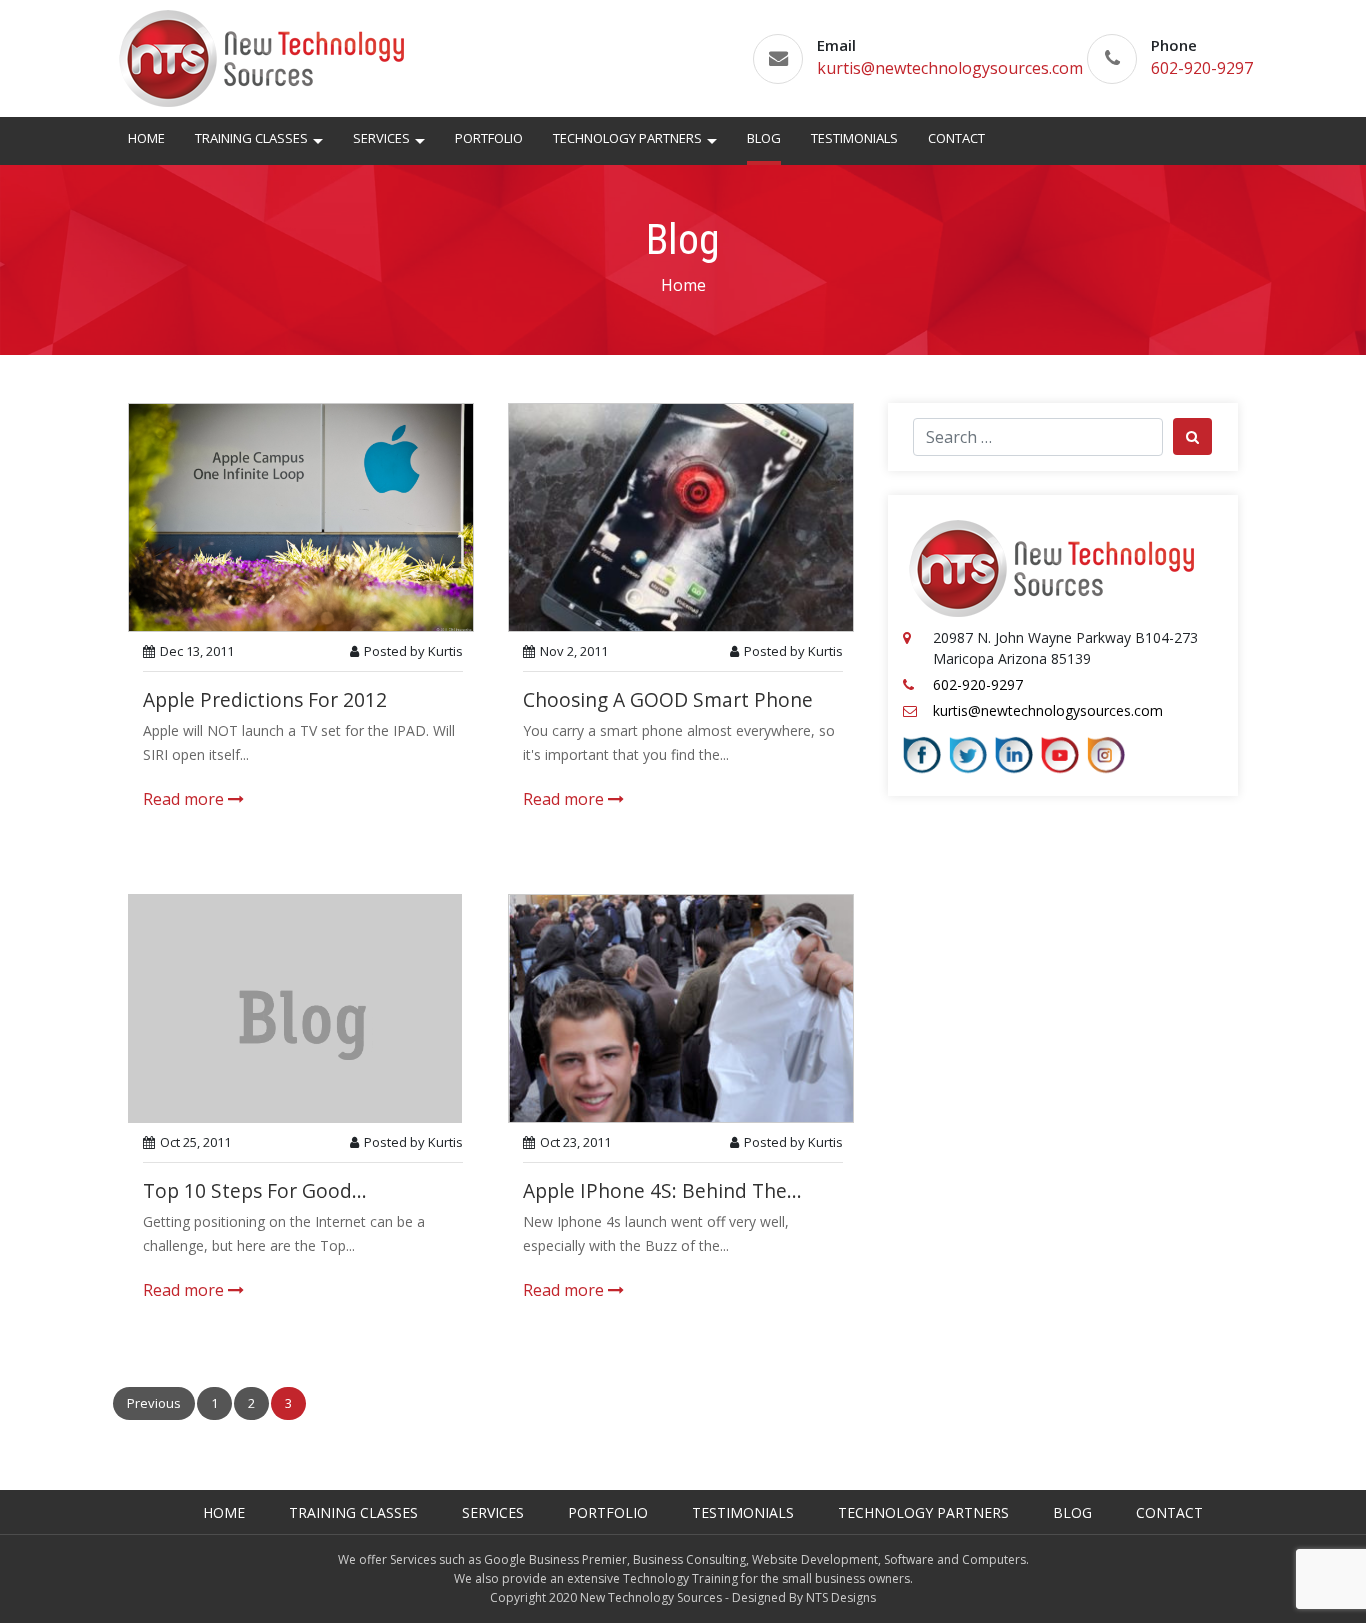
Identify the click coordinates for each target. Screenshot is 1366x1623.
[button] (318, 144)
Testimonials (854, 138)
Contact (956, 138)
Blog (764, 138)
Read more (185, 799)
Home (146, 138)
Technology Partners (627, 138)
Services (381, 138)
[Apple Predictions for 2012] (301, 516)
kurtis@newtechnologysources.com (950, 68)
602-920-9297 (1202, 68)
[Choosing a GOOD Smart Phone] (681, 516)
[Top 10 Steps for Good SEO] (295, 1007)
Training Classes (251, 138)
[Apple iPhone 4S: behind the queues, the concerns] (681, 1007)
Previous (154, 1403)
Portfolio (489, 138)
